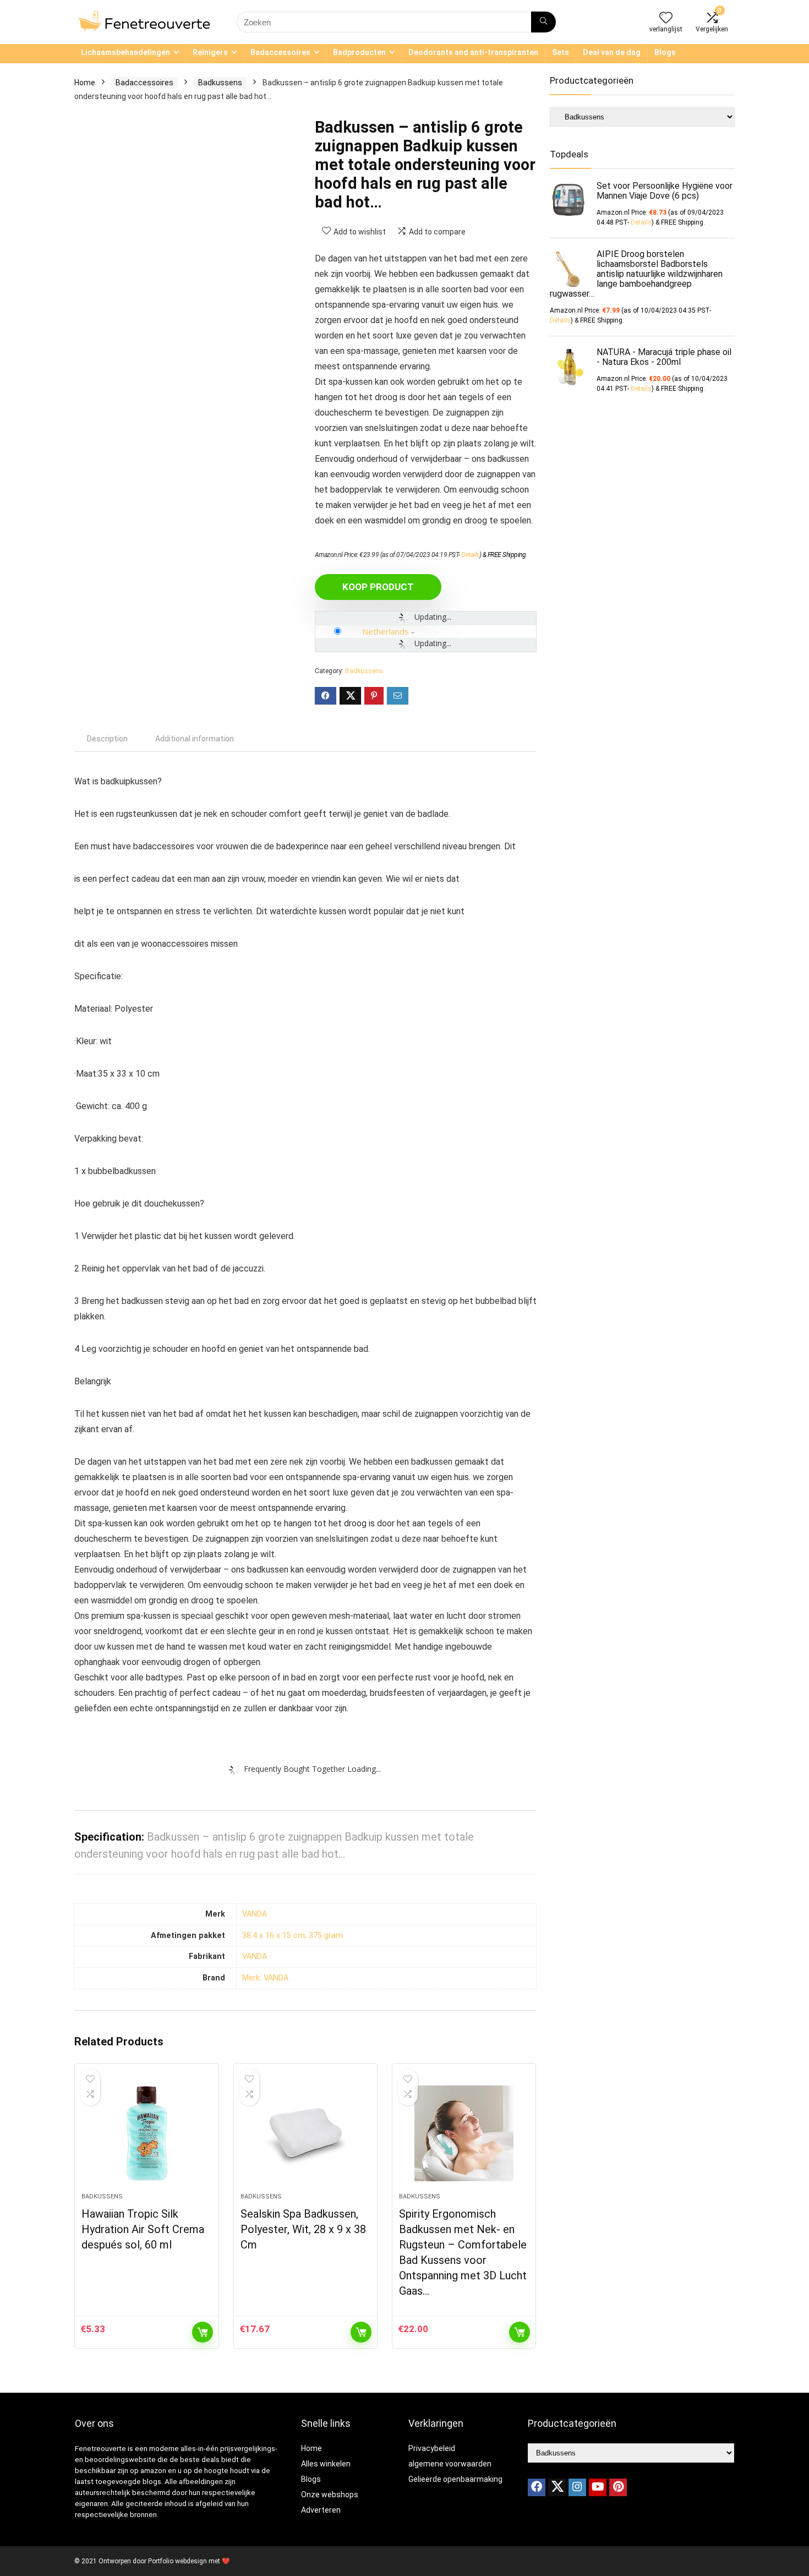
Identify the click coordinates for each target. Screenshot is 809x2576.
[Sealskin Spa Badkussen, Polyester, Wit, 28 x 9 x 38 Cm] (305, 2133)
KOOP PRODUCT (378, 587)
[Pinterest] (618, 2487)
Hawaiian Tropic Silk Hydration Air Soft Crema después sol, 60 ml (143, 2229)
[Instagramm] (577, 2487)
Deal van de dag (612, 52)
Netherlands (386, 631)
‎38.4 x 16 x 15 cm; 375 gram (293, 1936)
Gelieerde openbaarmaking (455, 2479)
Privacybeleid (432, 2448)
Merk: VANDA (265, 1978)
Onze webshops (330, 2495)
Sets (561, 52)
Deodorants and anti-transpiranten (473, 52)
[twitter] (557, 2487)
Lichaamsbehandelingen (125, 52)
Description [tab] (107, 739)
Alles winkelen (326, 2464)
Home (85, 83)
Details (470, 555)
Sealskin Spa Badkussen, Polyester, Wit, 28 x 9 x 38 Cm (303, 2229)
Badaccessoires (280, 52)
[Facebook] (537, 2487)
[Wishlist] (666, 19)
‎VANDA (255, 1914)
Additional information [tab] (195, 739)
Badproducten (359, 52)
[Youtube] (598, 2487)
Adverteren (321, 2510)
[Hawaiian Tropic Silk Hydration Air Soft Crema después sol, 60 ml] (146, 2133)
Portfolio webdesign (177, 2561)
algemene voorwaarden (450, 2464)
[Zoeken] (543, 22)
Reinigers (210, 52)
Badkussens (220, 83)
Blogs (665, 52)
